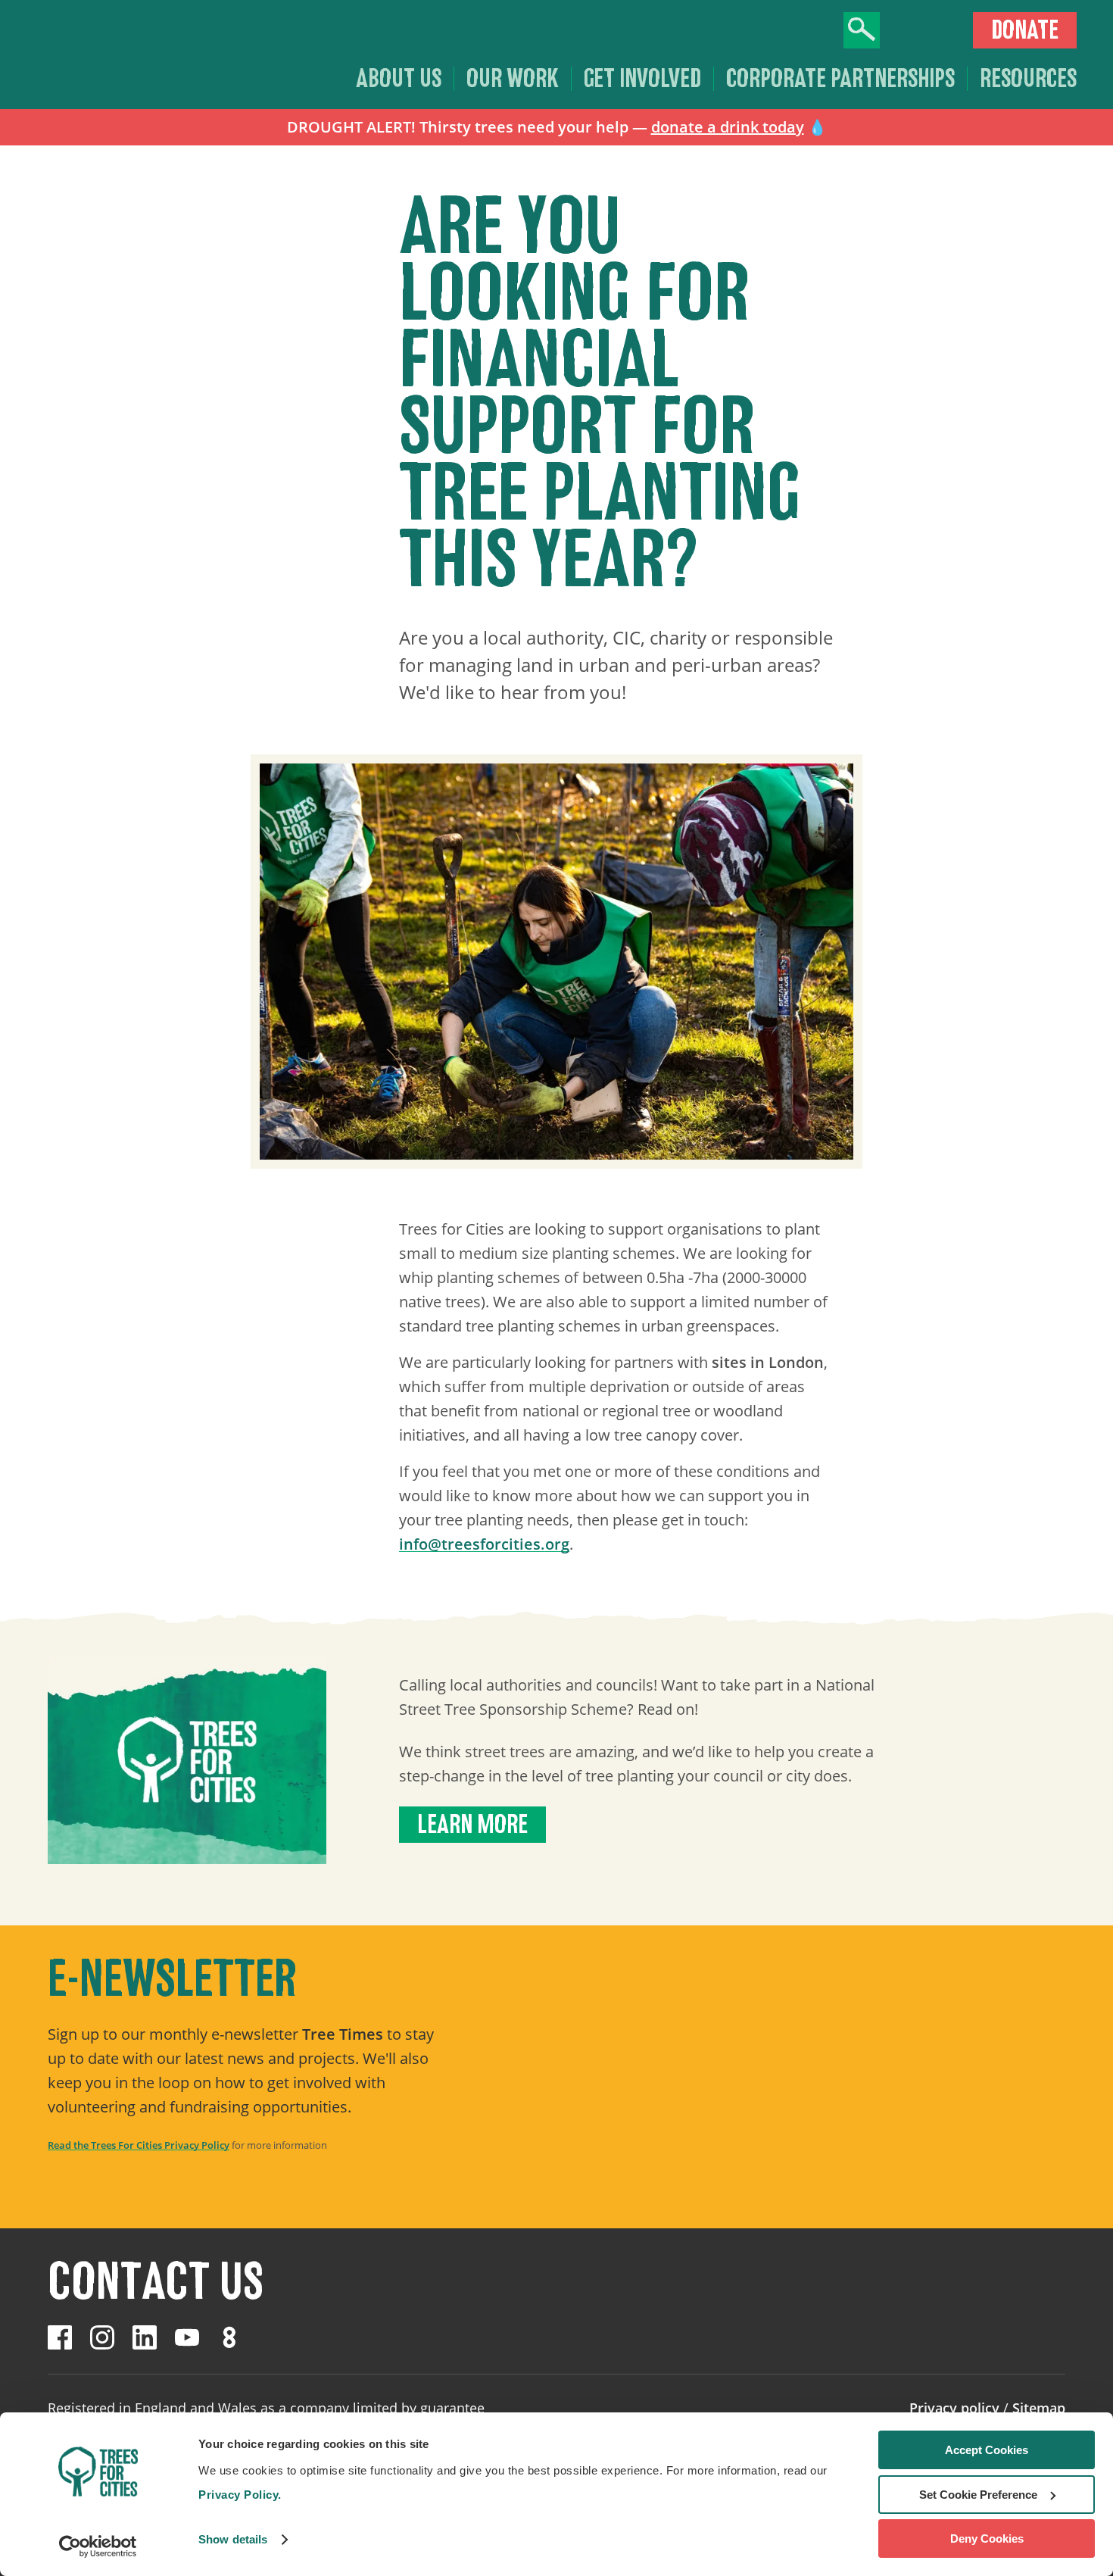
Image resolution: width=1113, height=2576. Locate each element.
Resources (1028, 79)
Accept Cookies (987, 2450)
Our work (513, 79)
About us (399, 79)
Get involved (642, 79)
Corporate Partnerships (840, 79)
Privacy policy (954, 2408)
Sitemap (1039, 2408)
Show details (233, 2539)
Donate (1025, 30)
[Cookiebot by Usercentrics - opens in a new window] (98, 2546)
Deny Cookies (987, 2539)
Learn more (472, 1825)
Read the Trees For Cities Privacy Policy (139, 2145)
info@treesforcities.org (484, 1544)
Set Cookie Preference (978, 2495)
